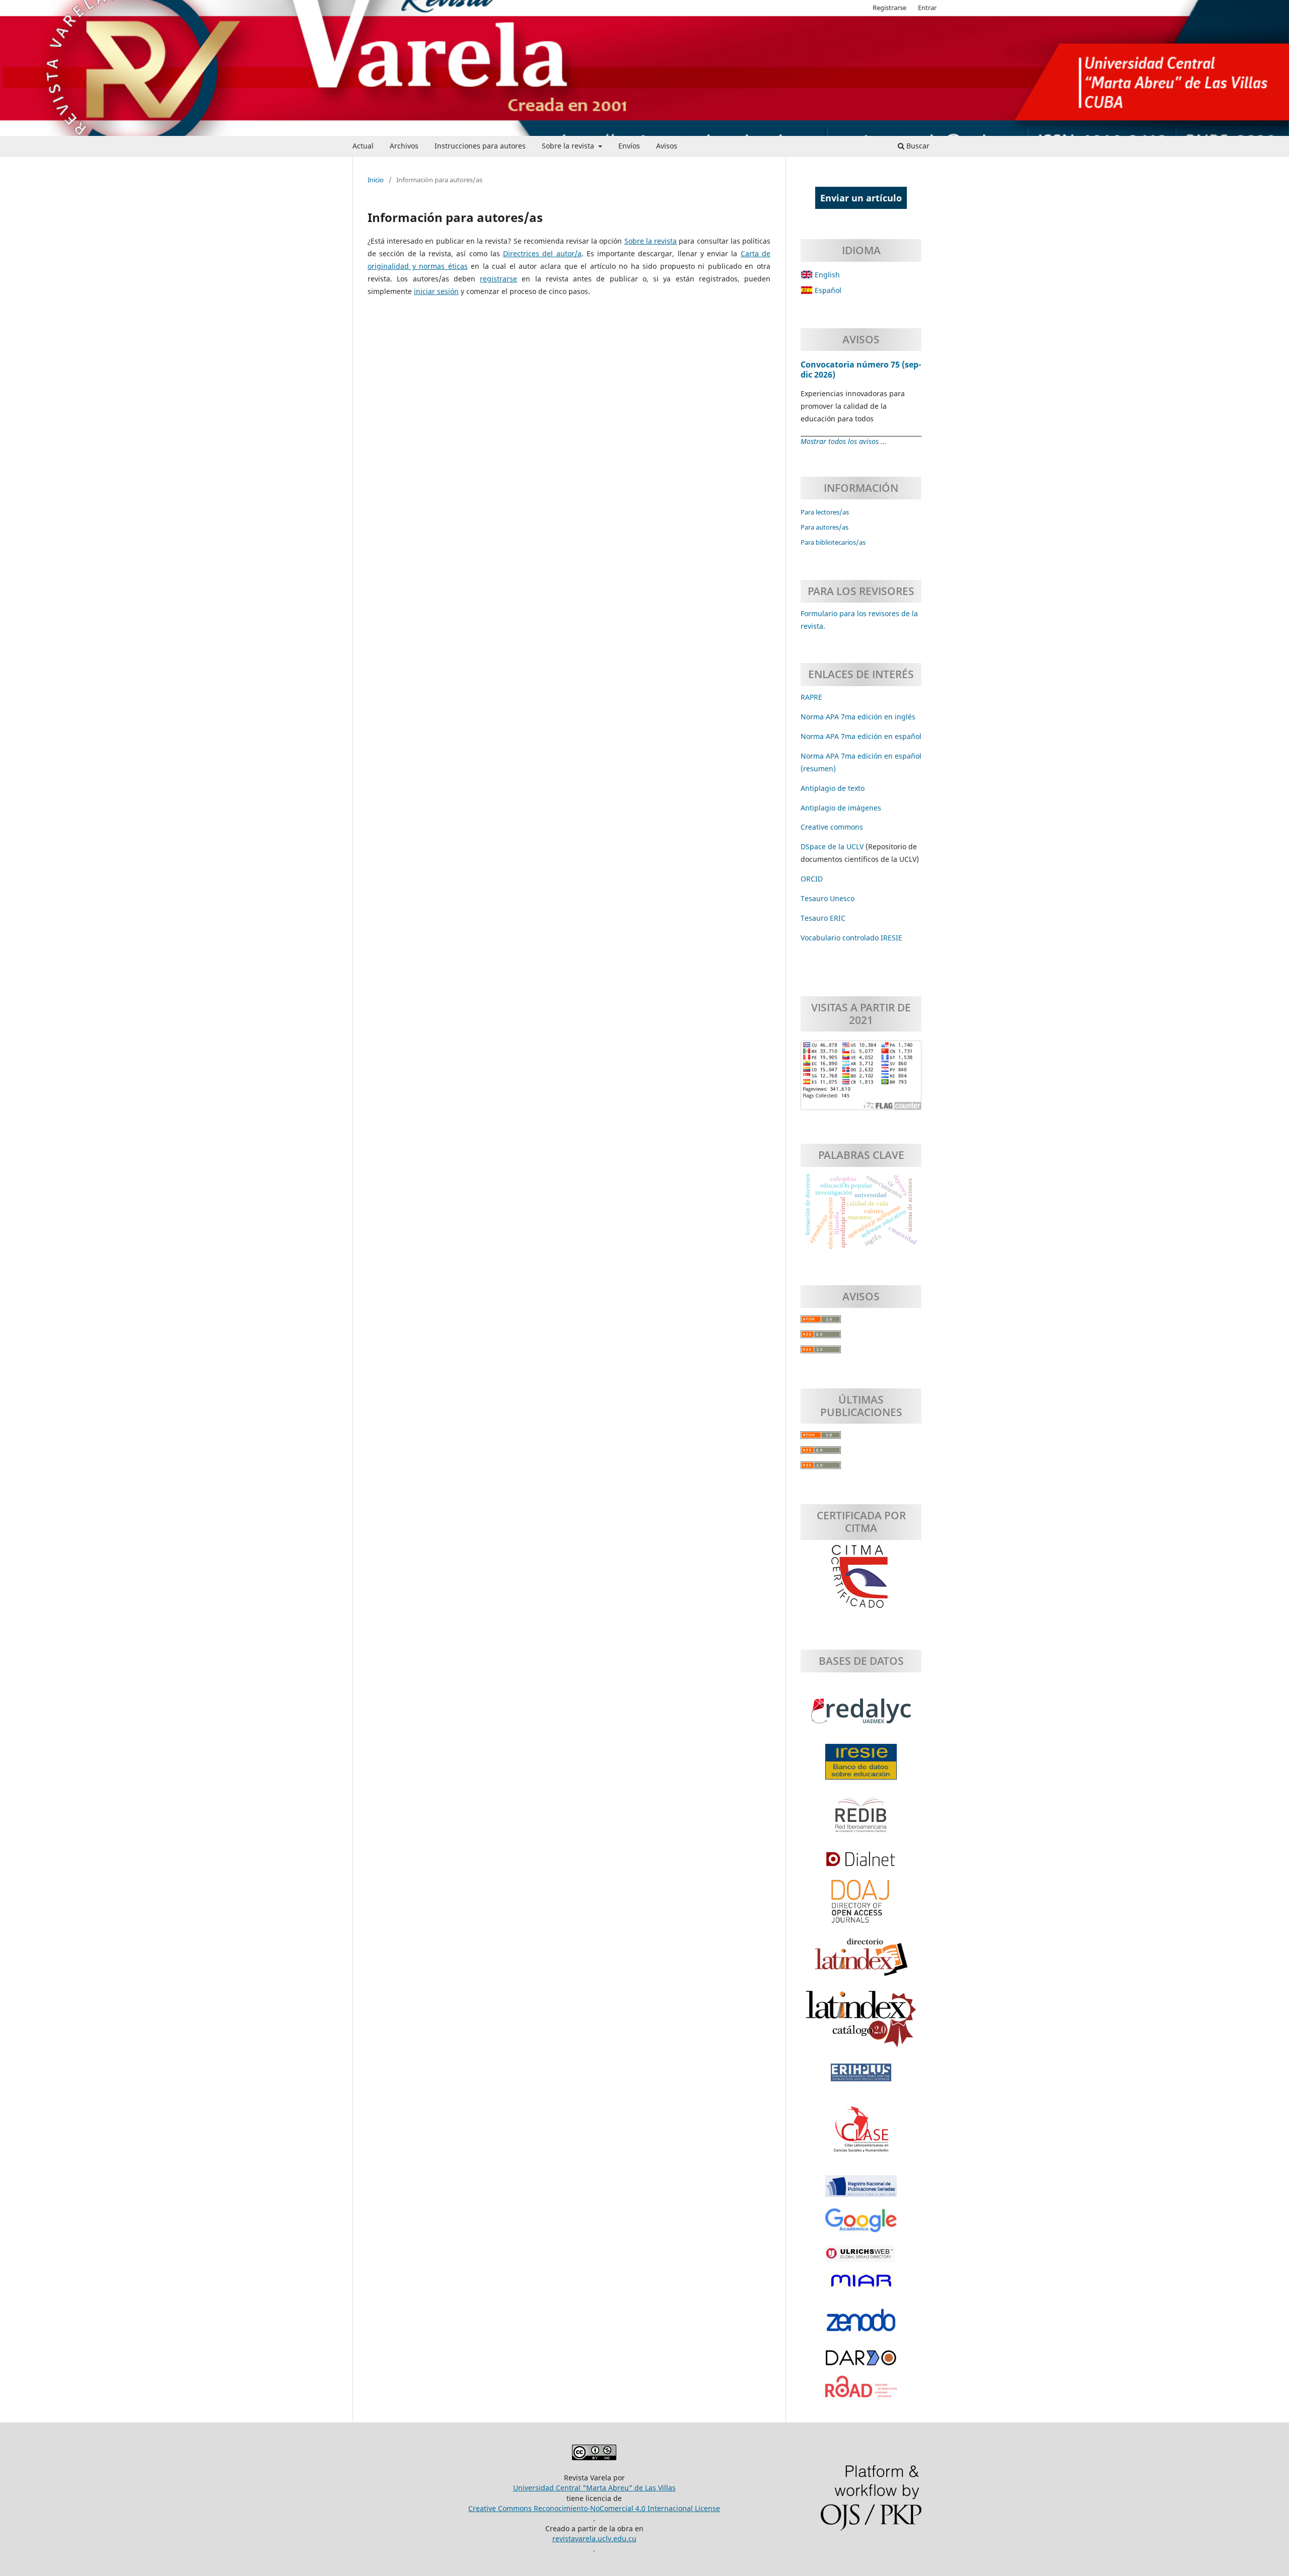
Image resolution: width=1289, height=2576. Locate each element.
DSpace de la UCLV (833, 847)
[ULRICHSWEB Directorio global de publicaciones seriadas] (861, 2258)
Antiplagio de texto (833, 788)
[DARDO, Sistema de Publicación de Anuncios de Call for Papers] (861, 2363)
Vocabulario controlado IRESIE (851, 938)
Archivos (404, 146)
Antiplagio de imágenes (841, 808)
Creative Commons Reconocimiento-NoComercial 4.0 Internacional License (594, 2508)
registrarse (498, 279)
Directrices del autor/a (542, 253)
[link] (823, 918)
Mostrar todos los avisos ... (844, 441)
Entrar (927, 8)
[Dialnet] (861, 1864)
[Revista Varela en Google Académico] (861, 2226)
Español (827, 290)
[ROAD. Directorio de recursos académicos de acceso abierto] (861, 2392)
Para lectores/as (825, 512)
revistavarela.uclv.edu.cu (594, 2538)
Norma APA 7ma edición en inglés (858, 717)
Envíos (629, 146)
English (826, 275)
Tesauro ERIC (823, 918)
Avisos (667, 146)
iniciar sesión (436, 291)
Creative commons (832, 827)
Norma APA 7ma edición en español (861, 736)
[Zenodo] (861, 2325)
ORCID (812, 879)
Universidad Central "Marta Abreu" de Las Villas (594, 2488)
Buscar (917, 146)
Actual (363, 146)
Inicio (376, 180)
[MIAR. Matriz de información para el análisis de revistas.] (861, 2286)
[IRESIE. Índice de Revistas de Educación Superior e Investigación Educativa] (861, 1767)
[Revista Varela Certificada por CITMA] (861, 1577)
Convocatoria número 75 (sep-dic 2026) (861, 370)
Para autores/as (825, 527)
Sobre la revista (569, 146)
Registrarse (889, 8)
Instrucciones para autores (480, 146)
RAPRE (811, 697)
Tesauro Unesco (828, 898)
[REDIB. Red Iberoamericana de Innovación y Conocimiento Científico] (861, 1820)
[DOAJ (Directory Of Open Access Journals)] (861, 1906)
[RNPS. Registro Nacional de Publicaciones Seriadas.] (861, 2191)
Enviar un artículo (861, 198)
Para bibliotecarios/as (833, 542)
